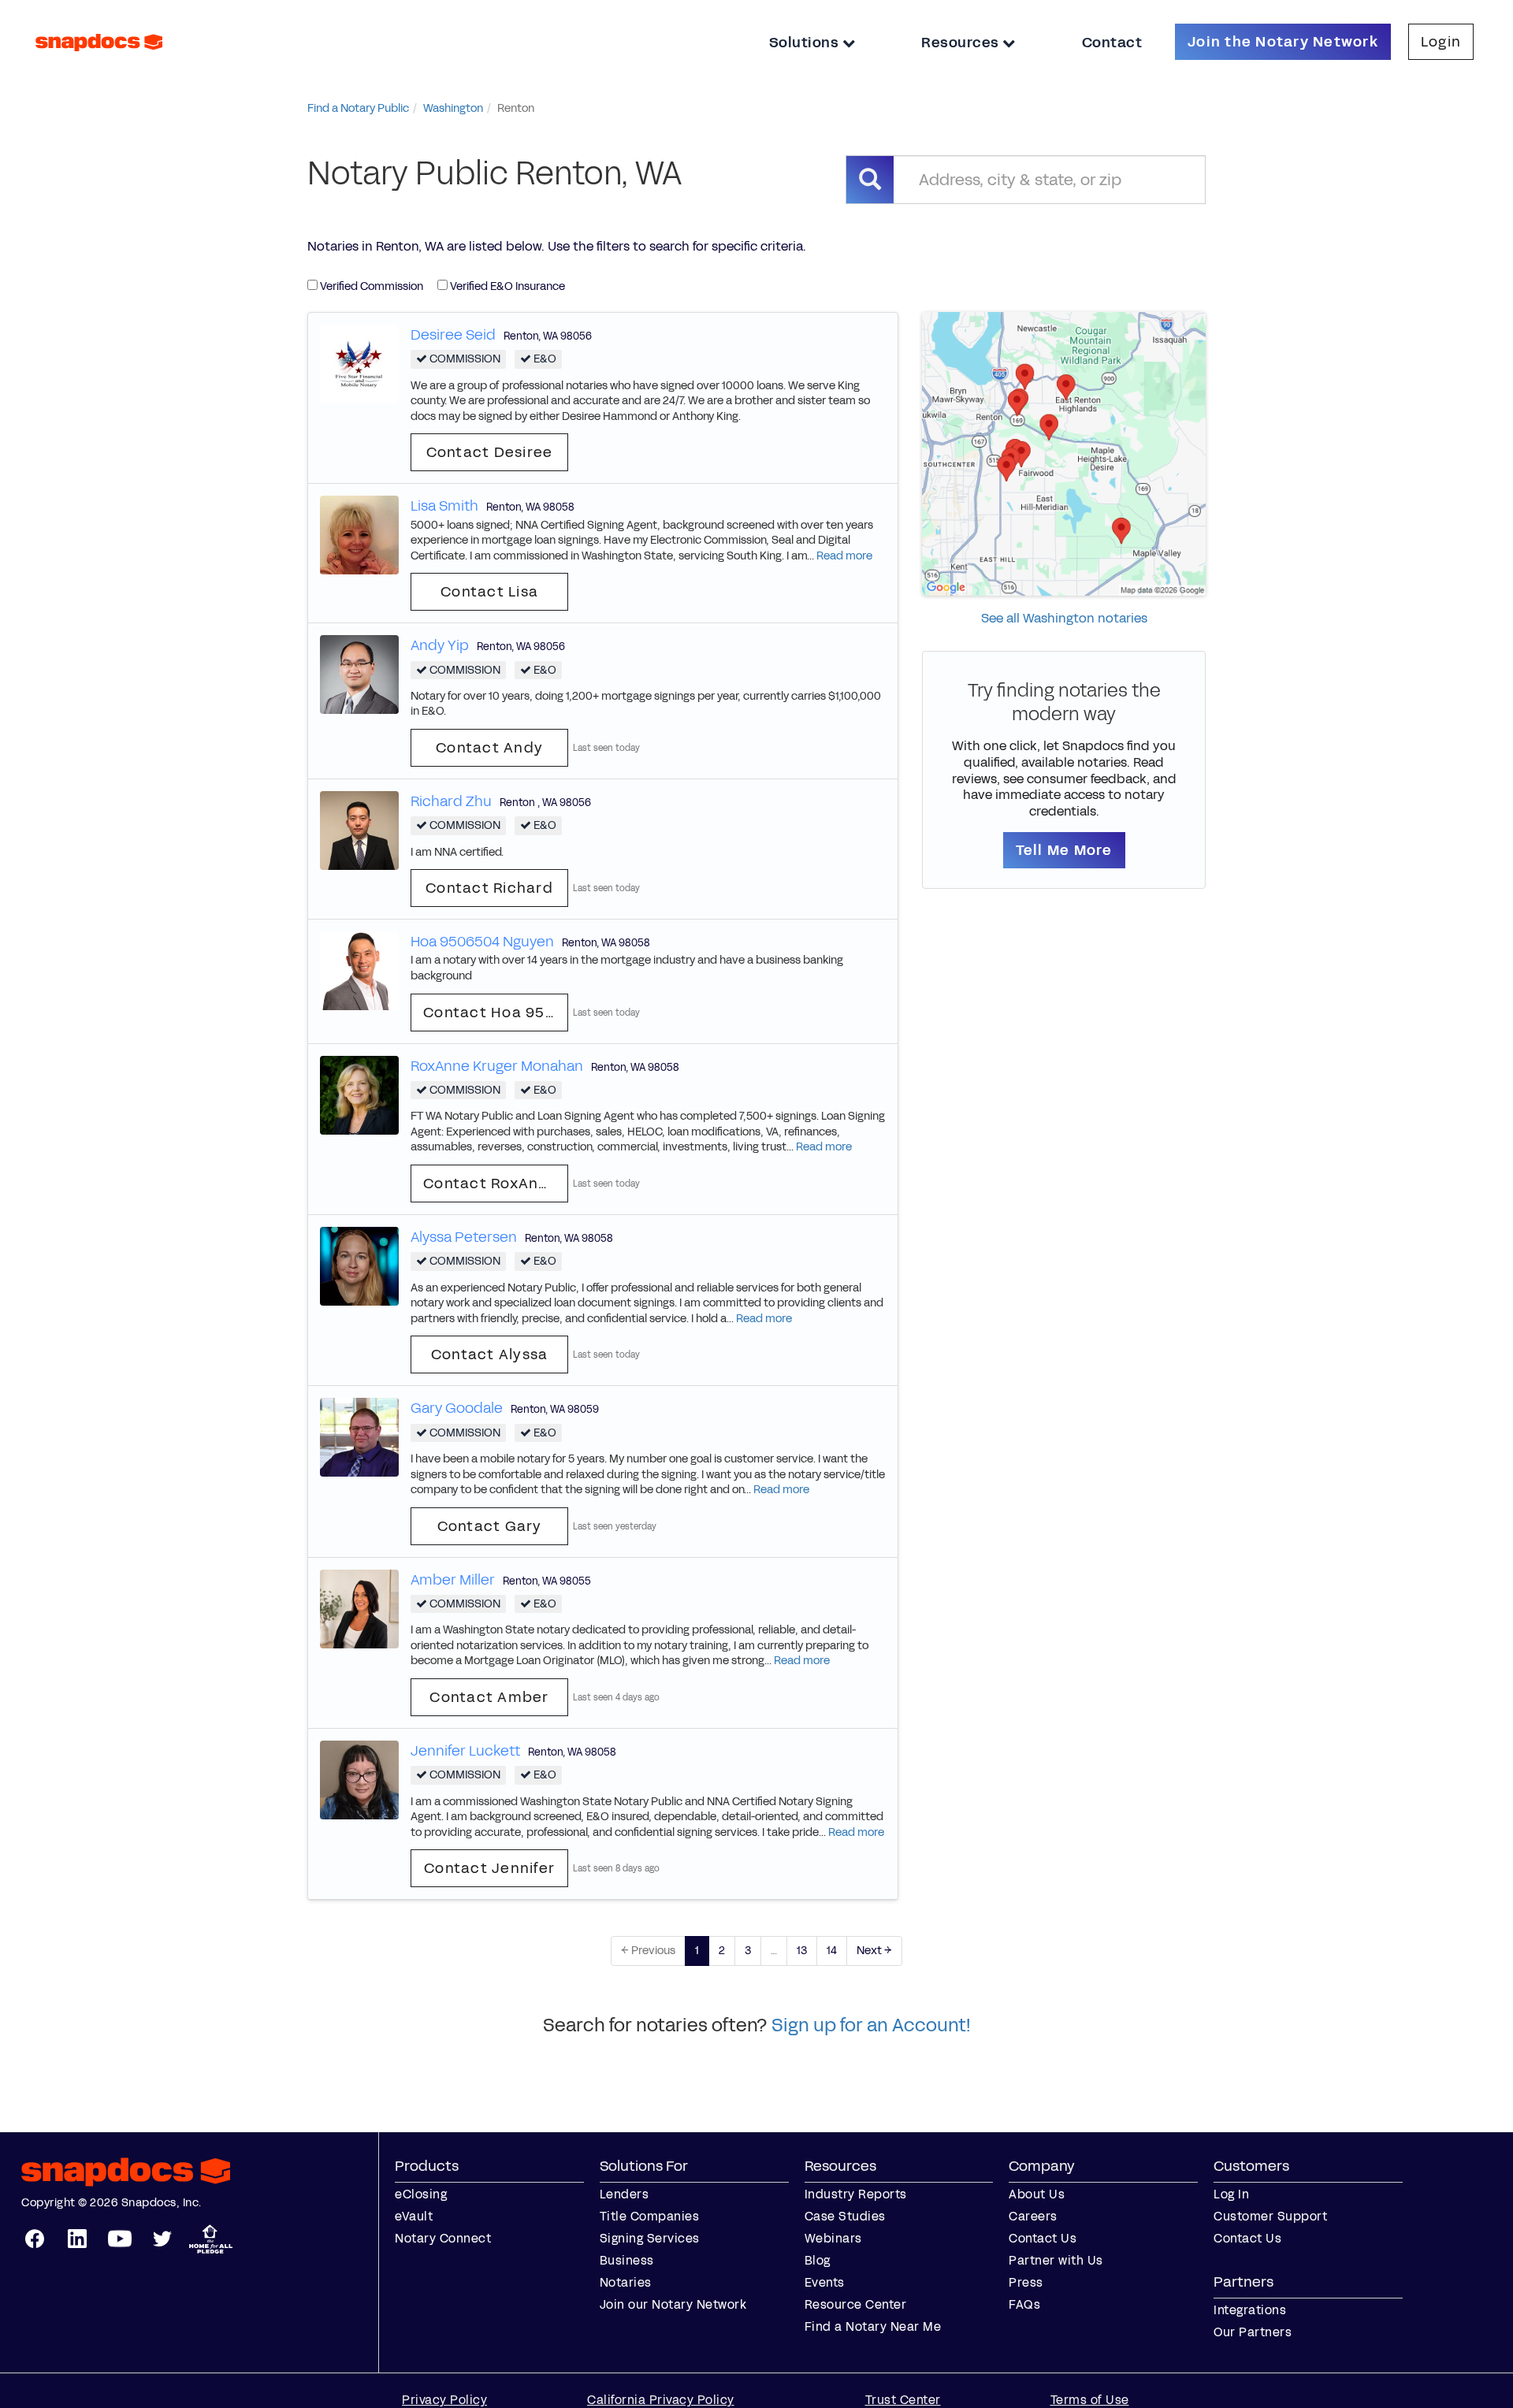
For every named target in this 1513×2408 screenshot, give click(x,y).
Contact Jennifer (489, 1868)
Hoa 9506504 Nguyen (482, 942)
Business (627, 2260)
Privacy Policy (444, 2400)
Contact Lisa (489, 592)
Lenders (625, 2194)
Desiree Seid (453, 335)
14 (832, 1951)
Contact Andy (489, 748)
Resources (962, 43)
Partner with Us (1056, 2260)
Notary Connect (443, 2238)
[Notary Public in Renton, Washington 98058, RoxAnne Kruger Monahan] (359, 1094)
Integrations (1250, 2310)
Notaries (626, 2282)
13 (802, 1951)
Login (1441, 42)
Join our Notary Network (673, 2304)
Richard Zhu (451, 801)
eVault (414, 2216)
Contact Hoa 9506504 (496, 1013)
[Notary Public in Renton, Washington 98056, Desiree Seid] (359, 363)
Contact (1112, 43)
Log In (1231, 2194)
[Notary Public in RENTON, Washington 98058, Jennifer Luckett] (359, 1779)
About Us (1037, 2194)
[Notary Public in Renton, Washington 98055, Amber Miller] (359, 1608)
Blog (818, 2260)
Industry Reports (856, 2194)
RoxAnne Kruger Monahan (497, 1066)
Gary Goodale (457, 1408)
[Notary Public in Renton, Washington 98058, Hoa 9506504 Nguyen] (359, 970)
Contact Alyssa (490, 1354)
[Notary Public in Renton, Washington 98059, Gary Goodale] (359, 1437)
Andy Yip (440, 645)
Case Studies (845, 2216)
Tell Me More (1064, 850)
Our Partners (1253, 2332)
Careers (1033, 2216)
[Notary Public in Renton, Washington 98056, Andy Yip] (359, 674)
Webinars (833, 2238)
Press (1026, 2282)
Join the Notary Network (1283, 42)
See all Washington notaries (1064, 618)
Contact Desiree (490, 452)
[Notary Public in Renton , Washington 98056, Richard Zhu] (359, 829)
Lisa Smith (444, 506)
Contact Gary (490, 1526)
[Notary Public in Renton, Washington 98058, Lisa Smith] (359, 535)
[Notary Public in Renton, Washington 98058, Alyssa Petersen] (359, 1265)
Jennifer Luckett (465, 1751)
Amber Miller (453, 1580)
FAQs (1024, 2304)
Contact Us (1043, 2238)
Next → (874, 1951)
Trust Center (903, 2400)
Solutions (806, 43)
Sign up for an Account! (871, 2025)
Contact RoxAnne (491, 1184)
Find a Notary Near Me (873, 2326)
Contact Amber (489, 1697)
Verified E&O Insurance (506, 286)
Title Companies (650, 2216)
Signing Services (650, 2238)
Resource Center (856, 2304)
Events (825, 2282)
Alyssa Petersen (464, 1237)
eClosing (421, 2194)
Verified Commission (370, 286)
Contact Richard (489, 888)
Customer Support (1270, 2216)
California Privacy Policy (661, 2400)
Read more (844, 556)
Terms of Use (1090, 2400)
